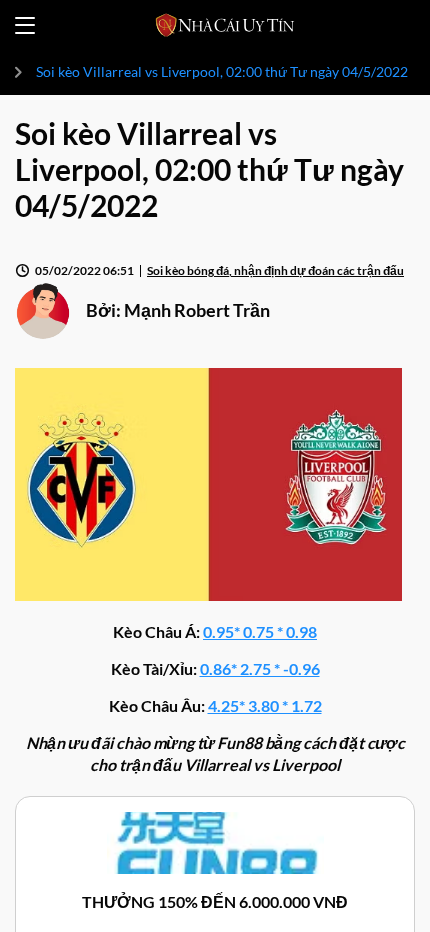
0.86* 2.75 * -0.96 (260, 668)
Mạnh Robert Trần (197, 310)
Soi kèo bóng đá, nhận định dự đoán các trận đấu (275, 270)
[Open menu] (25, 25)
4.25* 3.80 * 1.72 (265, 705)
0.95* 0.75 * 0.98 (260, 631)
